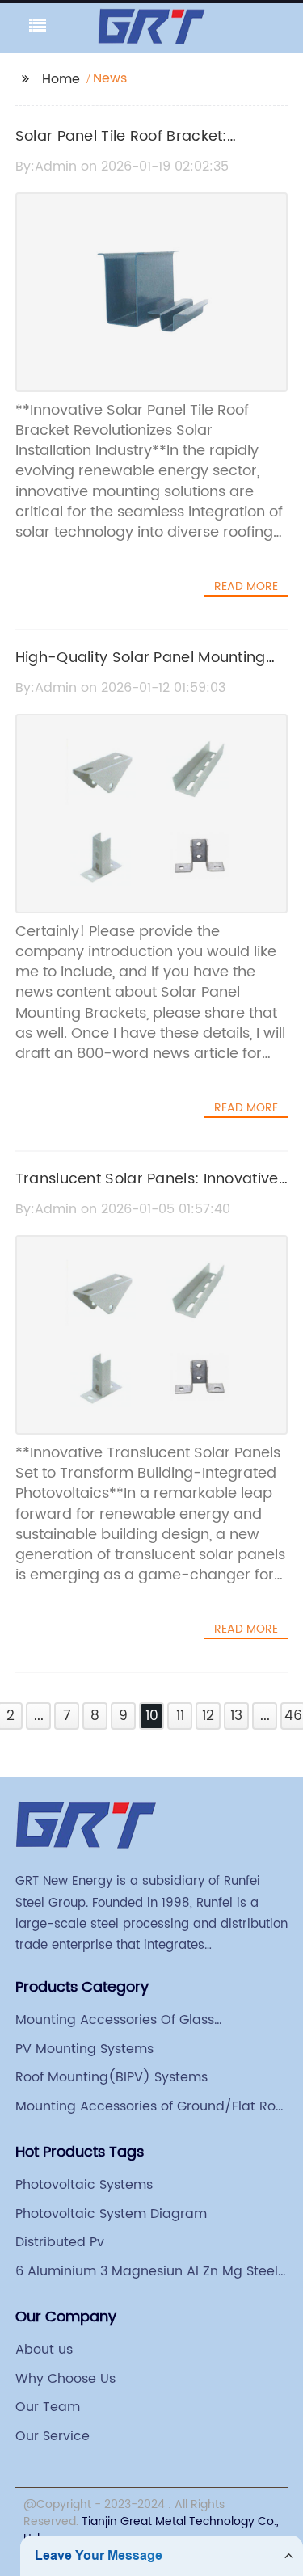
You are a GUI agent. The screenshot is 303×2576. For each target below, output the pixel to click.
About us (44, 2350)
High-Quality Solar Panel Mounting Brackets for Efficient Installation (141, 669)
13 (236, 1716)
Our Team (48, 2407)
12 (208, 1716)
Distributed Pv (60, 2242)
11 (180, 1716)
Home (61, 79)
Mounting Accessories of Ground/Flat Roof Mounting (151, 2106)
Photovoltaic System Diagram (111, 2214)
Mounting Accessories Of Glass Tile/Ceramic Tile (115, 2020)
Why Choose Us (65, 2379)
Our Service (53, 2436)
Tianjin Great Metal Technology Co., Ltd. (151, 2530)
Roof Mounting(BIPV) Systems (112, 2077)
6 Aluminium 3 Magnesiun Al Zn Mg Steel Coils (147, 2271)
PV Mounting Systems (84, 2049)
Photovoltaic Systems (84, 2185)
